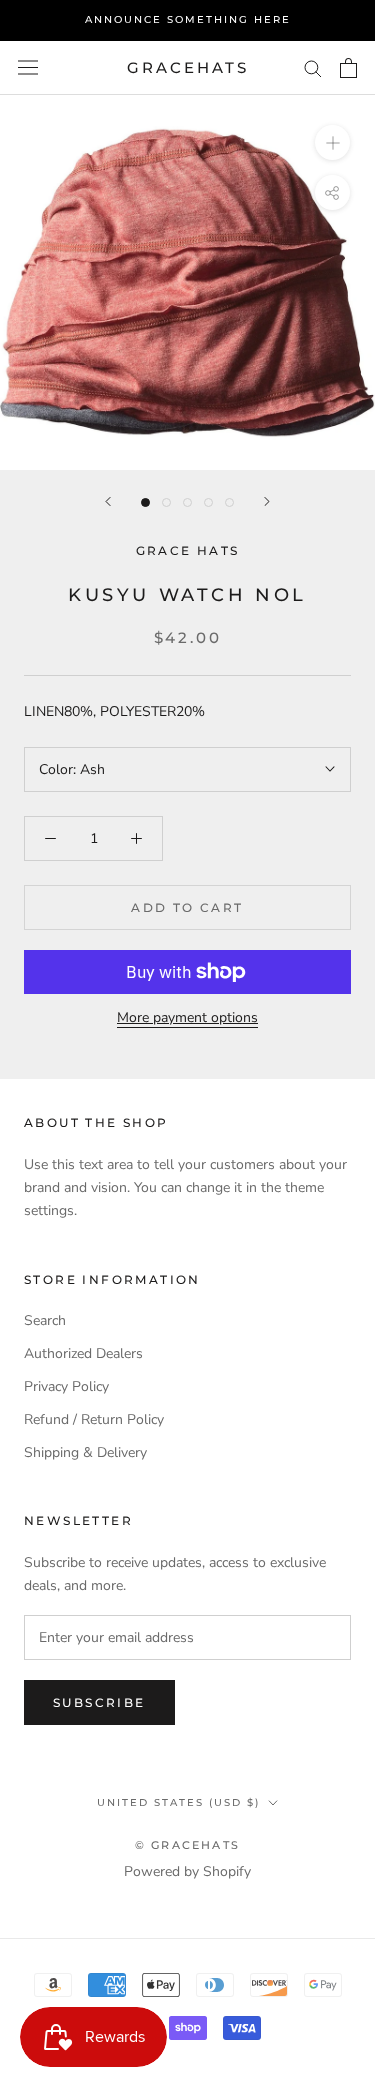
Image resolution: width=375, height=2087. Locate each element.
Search (45, 1320)
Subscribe (99, 1702)
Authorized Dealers (83, 1353)
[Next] (267, 501)
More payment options (187, 1017)
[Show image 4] (208, 502)
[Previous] (108, 501)
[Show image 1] (145, 502)
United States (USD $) (178, 1802)
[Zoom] (332, 142)
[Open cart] (348, 68)
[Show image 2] (166, 502)
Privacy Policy (66, 1386)
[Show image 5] (229, 502)
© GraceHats (187, 1845)
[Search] (313, 67)
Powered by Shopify (187, 1871)
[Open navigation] (28, 67)
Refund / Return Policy (94, 1419)
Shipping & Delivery (85, 1452)
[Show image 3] (187, 502)
